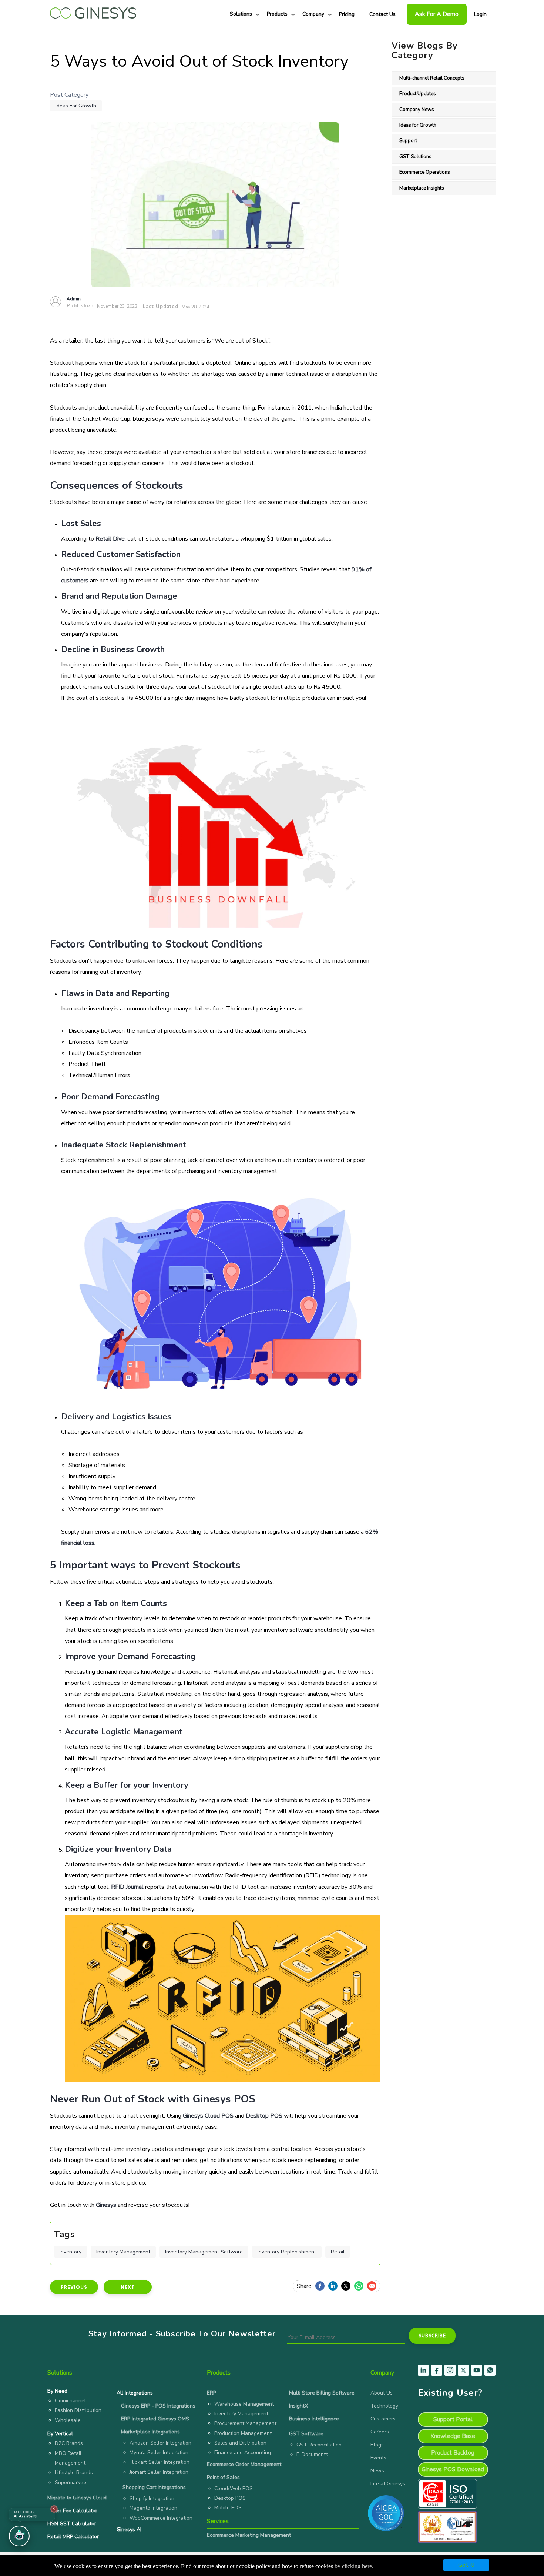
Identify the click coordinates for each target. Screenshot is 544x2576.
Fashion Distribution (78, 2410)
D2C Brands (69, 2443)
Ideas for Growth (76, 106)
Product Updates (418, 94)
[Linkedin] (335, 2286)
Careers (380, 2432)
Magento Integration (153, 2508)
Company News (417, 110)
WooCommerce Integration (161, 2518)
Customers (383, 2419)
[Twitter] (348, 2286)
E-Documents (312, 2454)
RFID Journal (127, 1887)
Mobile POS (228, 2508)
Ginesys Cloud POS (208, 2116)
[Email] (374, 2286)
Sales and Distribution (240, 2443)
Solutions (241, 14)
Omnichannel (70, 2401)
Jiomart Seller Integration (159, 2472)
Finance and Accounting (243, 2453)
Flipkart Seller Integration (159, 2462)
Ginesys (106, 2205)
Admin (74, 299)
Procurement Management (245, 2423)
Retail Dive (110, 539)
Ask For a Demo (437, 14)
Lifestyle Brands (74, 2473)
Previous (74, 2287)
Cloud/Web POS (234, 2488)
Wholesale (68, 2420)
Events (378, 2458)
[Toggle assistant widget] (19, 2536)
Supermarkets (71, 2483)
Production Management (243, 2433)
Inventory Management (123, 2252)
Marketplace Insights (422, 188)
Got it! (466, 2565)
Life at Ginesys (388, 2484)
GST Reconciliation (319, 2445)
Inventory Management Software (204, 2252)
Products (277, 14)
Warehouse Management (244, 2404)
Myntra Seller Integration (159, 2453)
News (377, 2471)
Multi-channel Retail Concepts (432, 78)
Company (313, 14)
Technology (384, 2406)
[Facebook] (322, 2286)
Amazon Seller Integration (160, 2443)
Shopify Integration (152, 2498)
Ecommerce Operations (425, 172)
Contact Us (382, 14)
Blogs (377, 2445)
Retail (338, 2252)
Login (480, 14)
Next (128, 2287)
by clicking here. (354, 2566)
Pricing (347, 14)
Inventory (70, 2252)
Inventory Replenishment (287, 2252)
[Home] (93, 11)
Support (408, 141)
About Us (382, 2393)
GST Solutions (415, 157)
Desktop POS (264, 2116)
